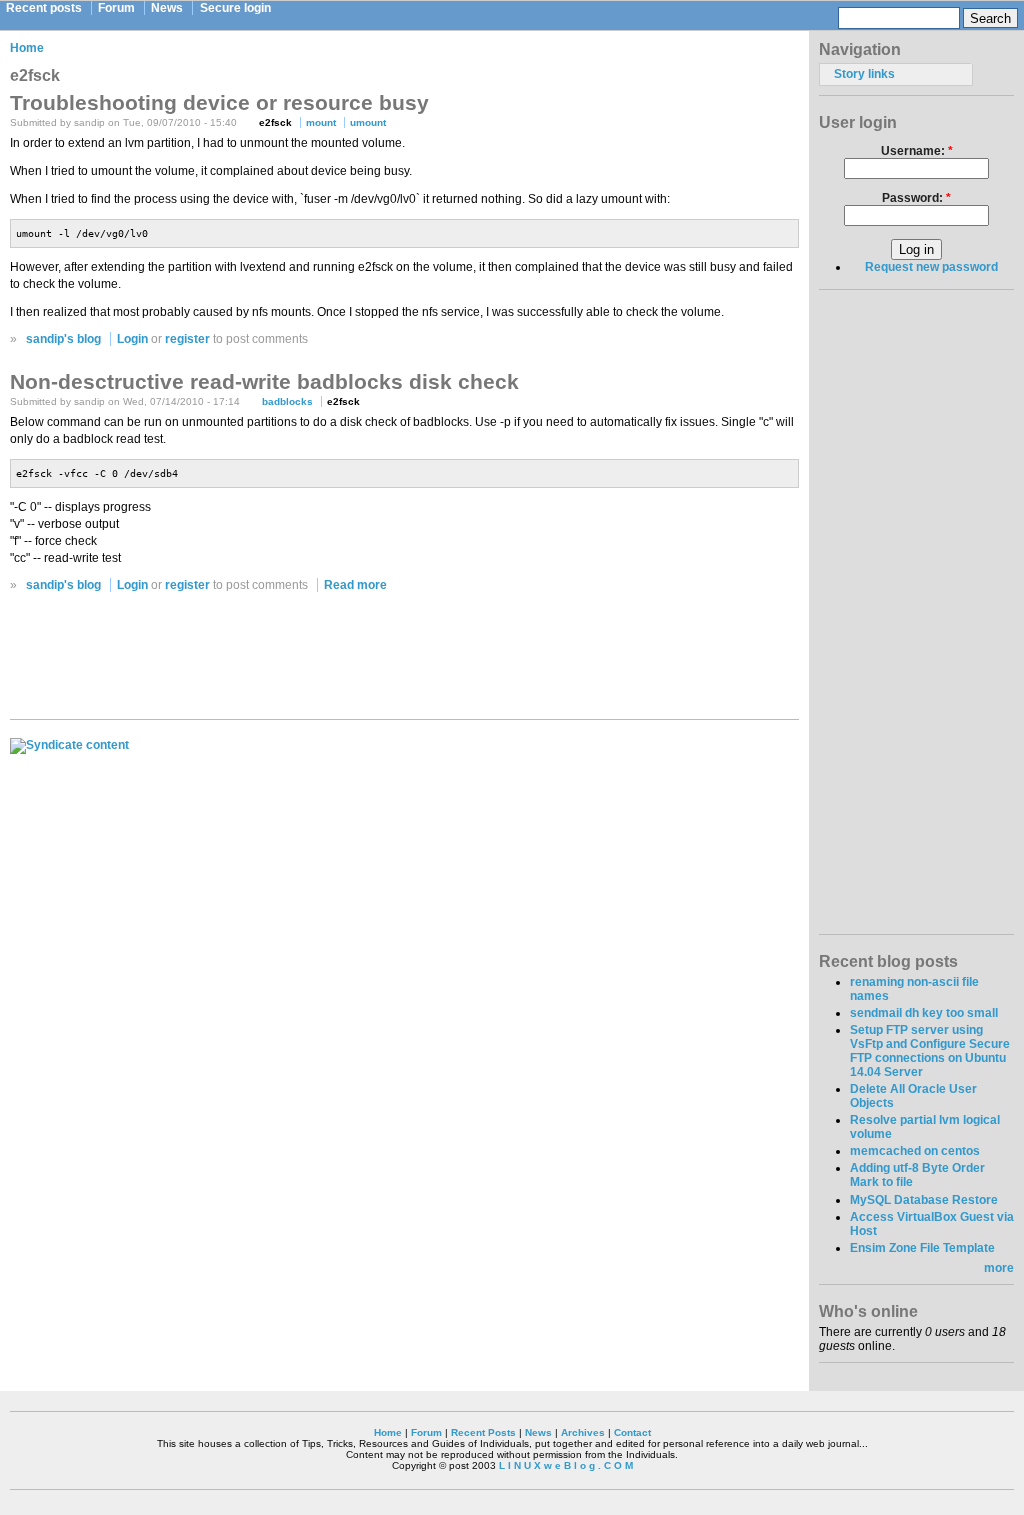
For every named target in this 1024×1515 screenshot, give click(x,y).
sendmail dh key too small (924, 1013)
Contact (632, 1432)
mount (321, 122)
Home (27, 48)
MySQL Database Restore (924, 1200)
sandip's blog (63, 339)
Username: (917, 151)
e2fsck (275, 122)
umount (368, 122)
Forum (116, 8)
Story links (864, 74)
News (167, 8)
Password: (916, 198)
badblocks (287, 401)
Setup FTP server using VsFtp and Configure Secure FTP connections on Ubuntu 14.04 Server (930, 1051)
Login (132, 339)
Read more (355, 585)
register (187, 339)
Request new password (931, 267)
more (999, 1268)
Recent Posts (483, 1432)
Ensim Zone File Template (922, 1248)
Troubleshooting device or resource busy (219, 102)
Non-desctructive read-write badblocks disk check (264, 381)
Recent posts (44, 8)
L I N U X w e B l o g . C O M (566, 1465)
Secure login (235, 8)
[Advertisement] (405, 661)
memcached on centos (915, 1151)
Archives (583, 1432)
